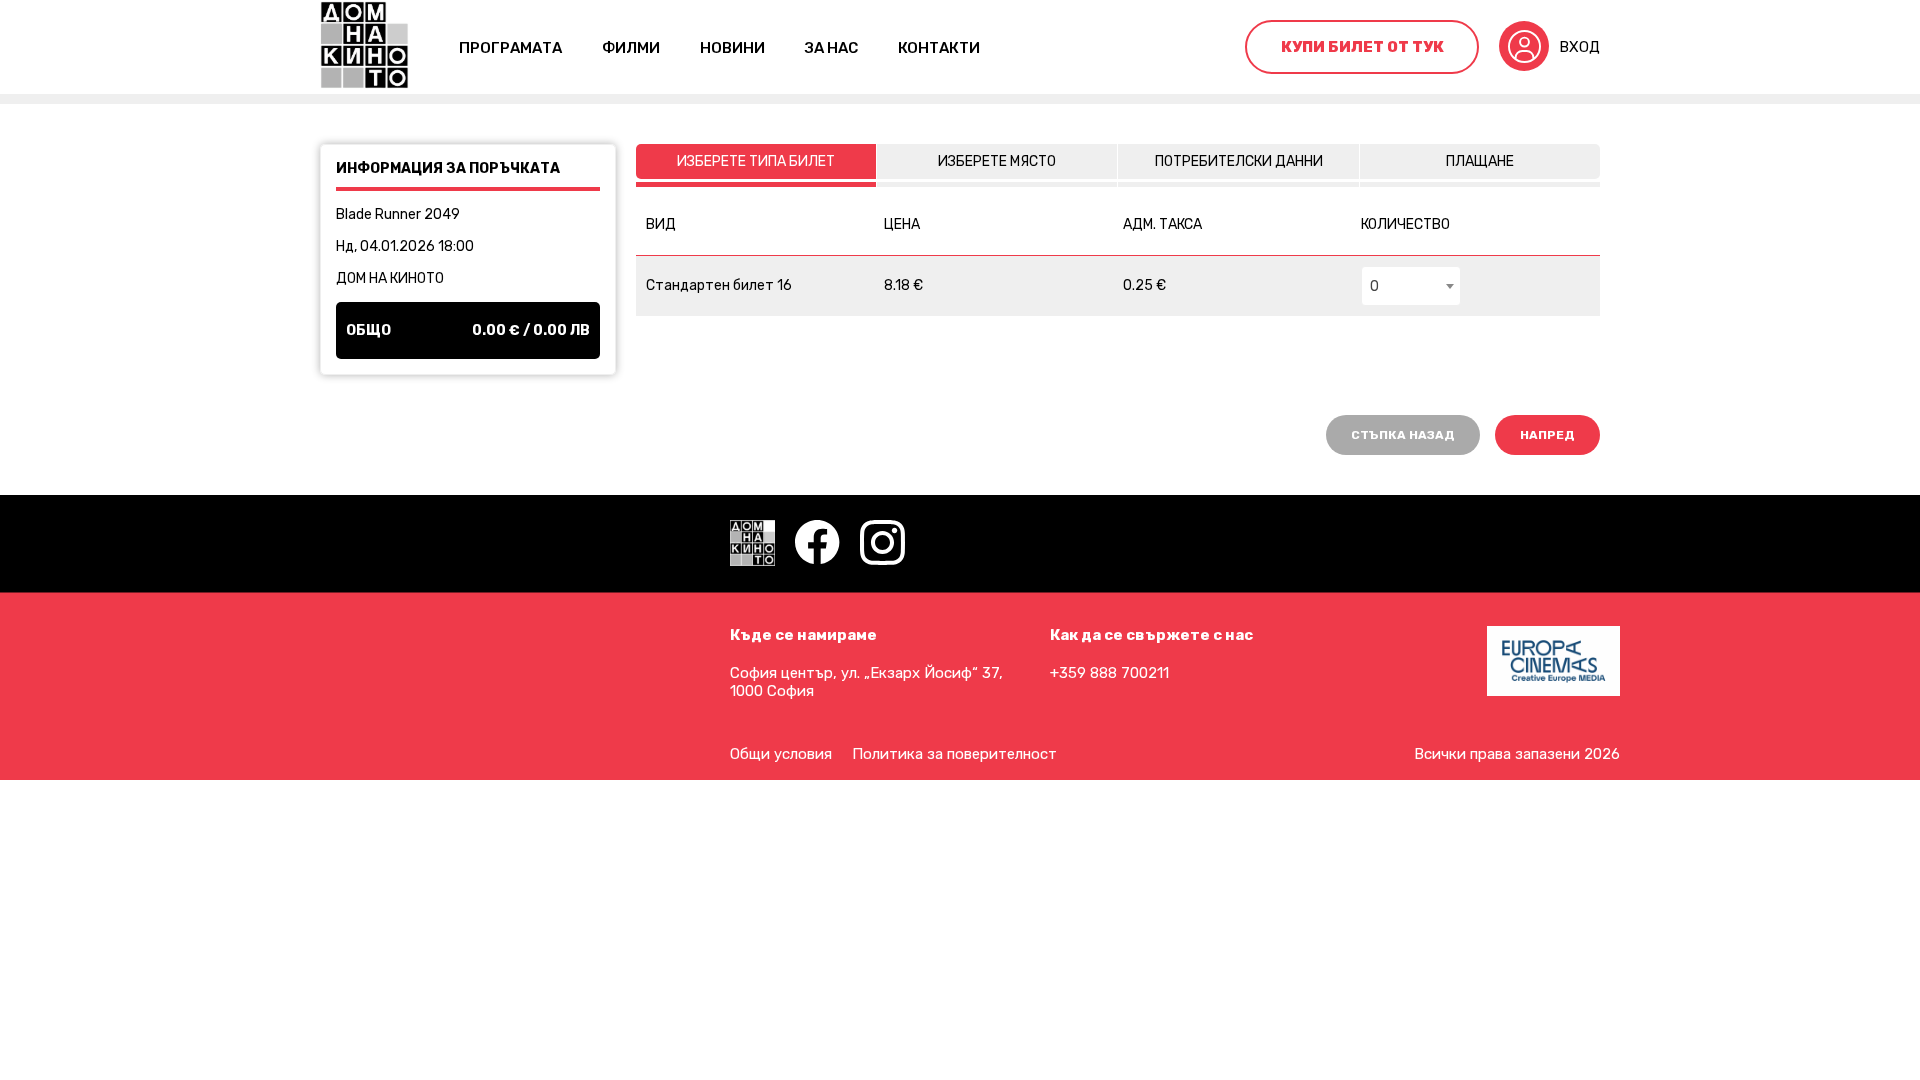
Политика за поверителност (954, 754)
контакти (939, 48)
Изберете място (997, 161)
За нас (831, 48)
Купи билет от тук (1362, 47)
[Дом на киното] (364, 47)
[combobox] (1411, 286)
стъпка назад (1403, 435)
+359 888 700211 (1109, 673)
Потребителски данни (1239, 161)
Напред (1547, 435)
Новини (732, 48)
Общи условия (781, 754)
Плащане (1480, 161)
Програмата (510, 48)
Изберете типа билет (756, 161)
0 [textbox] (1374, 286)
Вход (1579, 47)
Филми (631, 48)
